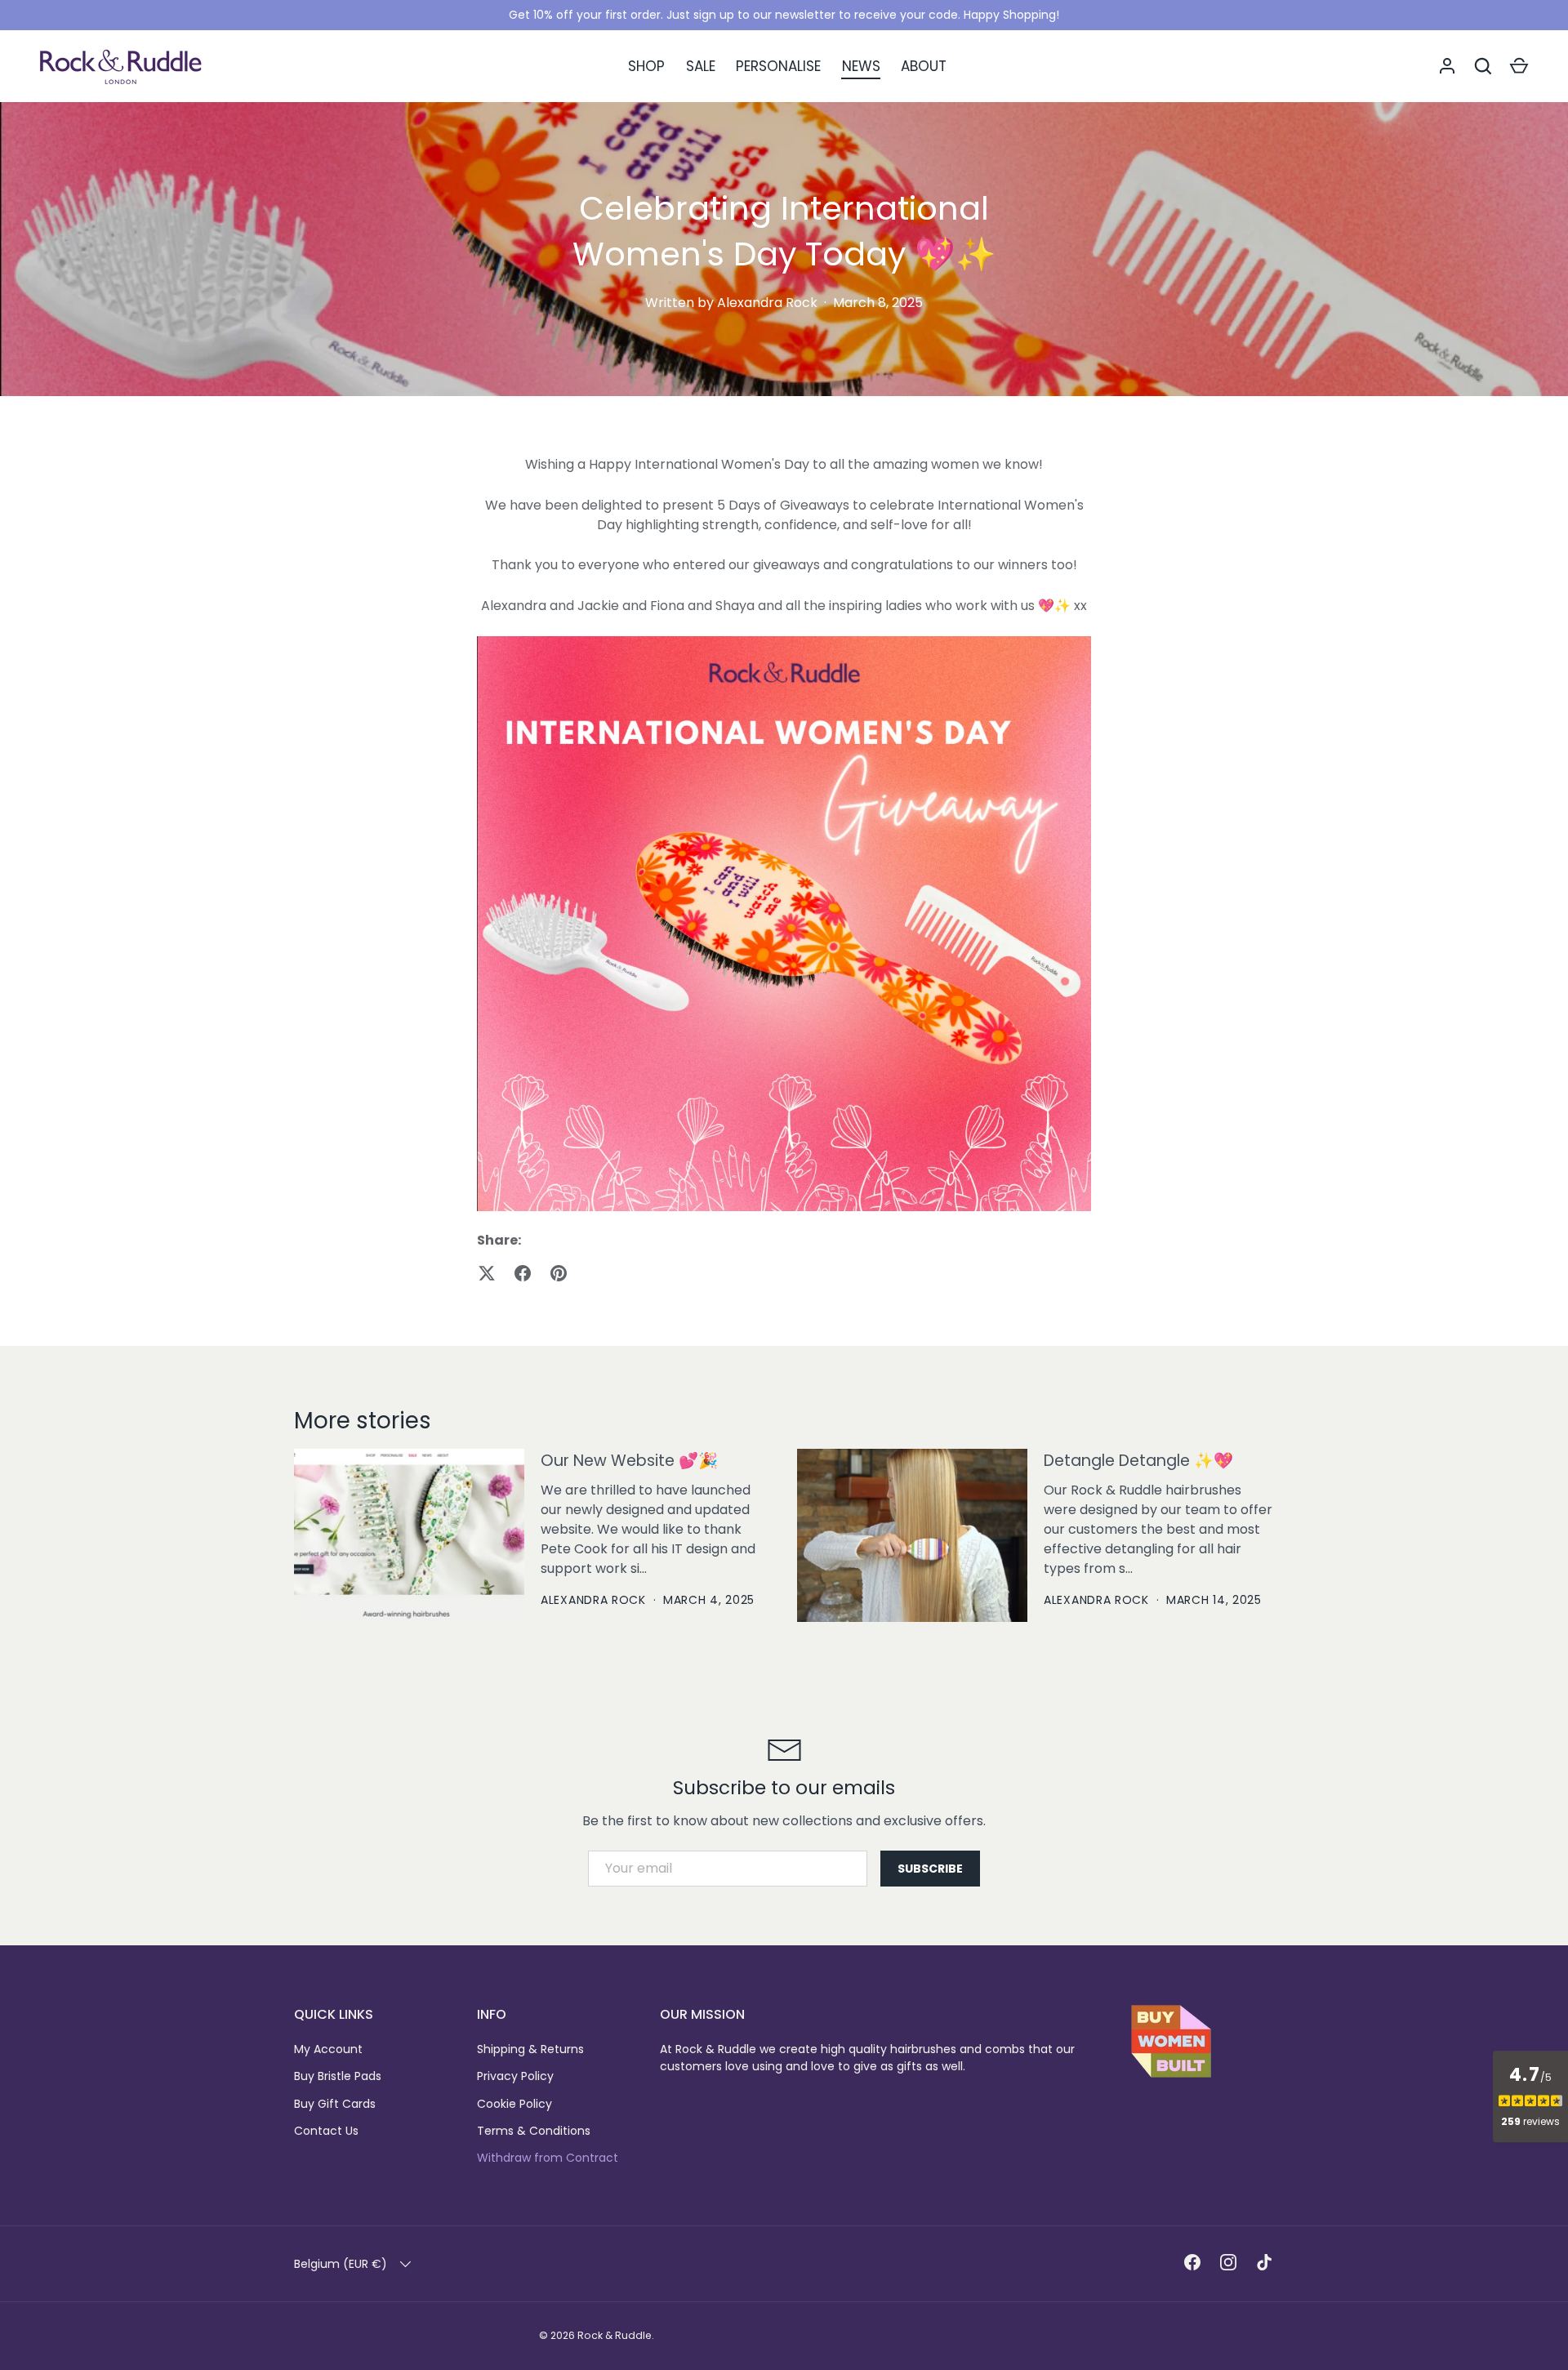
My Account (328, 2049)
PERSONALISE (778, 66)
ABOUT (924, 66)
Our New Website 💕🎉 (629, 1461)
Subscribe (930, 1869)
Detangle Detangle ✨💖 (1138, 1461)
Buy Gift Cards (335, 2104)
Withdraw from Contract (548, 2158)
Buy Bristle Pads (338, 2076)
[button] (1519, 66)
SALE (701, 66)
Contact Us (326, 2131)
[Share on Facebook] (523, 1273)
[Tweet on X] (487, 1273)
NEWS (861, 66)
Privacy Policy (515, 2076)
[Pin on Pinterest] (559, 1273)
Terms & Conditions (534, 2131)
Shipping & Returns (530, 2049)
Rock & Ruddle (615, 2335)
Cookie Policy (514, 2104)
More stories (363, 1421)
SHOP (646, 66)
